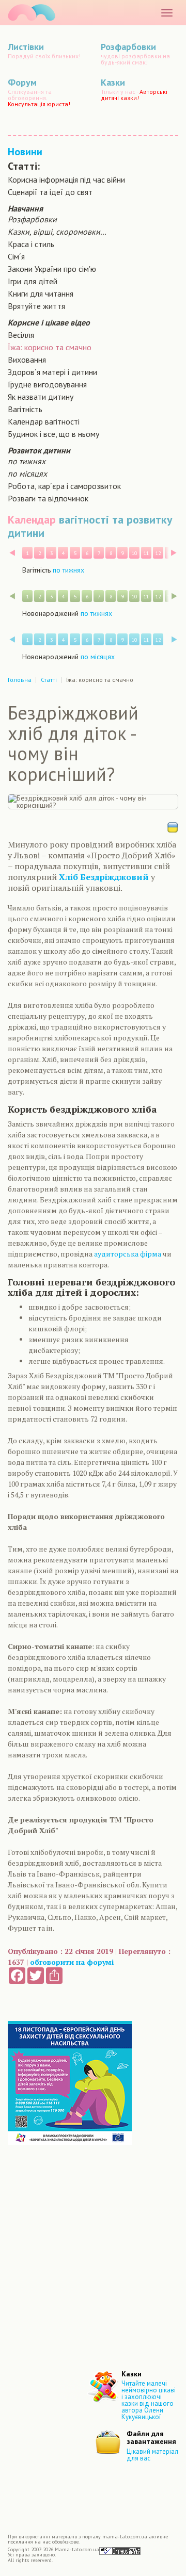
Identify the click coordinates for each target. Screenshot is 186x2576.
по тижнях (27, 461)
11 (146, 553)
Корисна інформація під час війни (66, 180)
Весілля (21, 335)
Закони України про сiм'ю (52, 269)
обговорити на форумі (72, 1962)
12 (158, 553)
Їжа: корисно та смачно (50, 347)
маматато (32, 13)
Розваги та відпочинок (48, 498)
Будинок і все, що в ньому (53, 434)
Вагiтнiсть (25, 409)
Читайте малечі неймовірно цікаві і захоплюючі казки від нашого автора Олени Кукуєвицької (149, 2400)
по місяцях (27, 474)
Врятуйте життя (36, 306)
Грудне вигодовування (47, 384)
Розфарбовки (32, 219)
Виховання (27, 360)
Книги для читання (41, 294)
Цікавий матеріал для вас (152, 2455)
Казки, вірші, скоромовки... (57, 232)
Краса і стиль (31, 244)
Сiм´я (16, 256)
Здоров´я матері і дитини (52, 372)
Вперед (174, 553)
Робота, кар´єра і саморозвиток (64, 486)
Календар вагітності (44, 421)
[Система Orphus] (120, 2550)
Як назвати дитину (41, 397)
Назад (12, 553)
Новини (25, 152)
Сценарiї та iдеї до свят (50, 192)
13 (170, 553)
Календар (32, 519)
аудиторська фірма (128, 1254)
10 (134, 553)
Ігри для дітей (33, 281)
